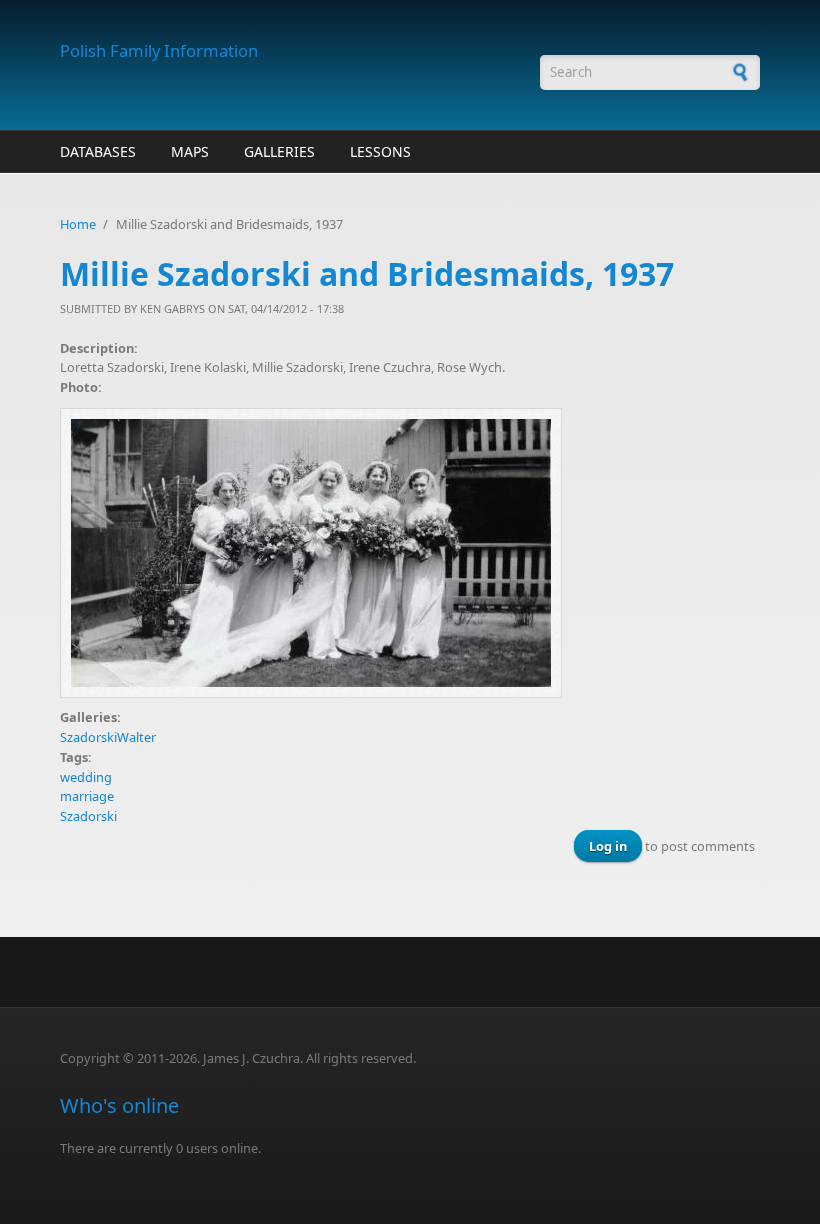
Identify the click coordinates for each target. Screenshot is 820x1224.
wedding (86, 777)
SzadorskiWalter (108, 737)
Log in (608, 846)
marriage (87, 796)
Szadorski (88, 816)
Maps (190, 151)
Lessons (380, 151)
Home (78, 224)
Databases (98, 151)
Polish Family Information (159, 50)
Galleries (279, 151)
